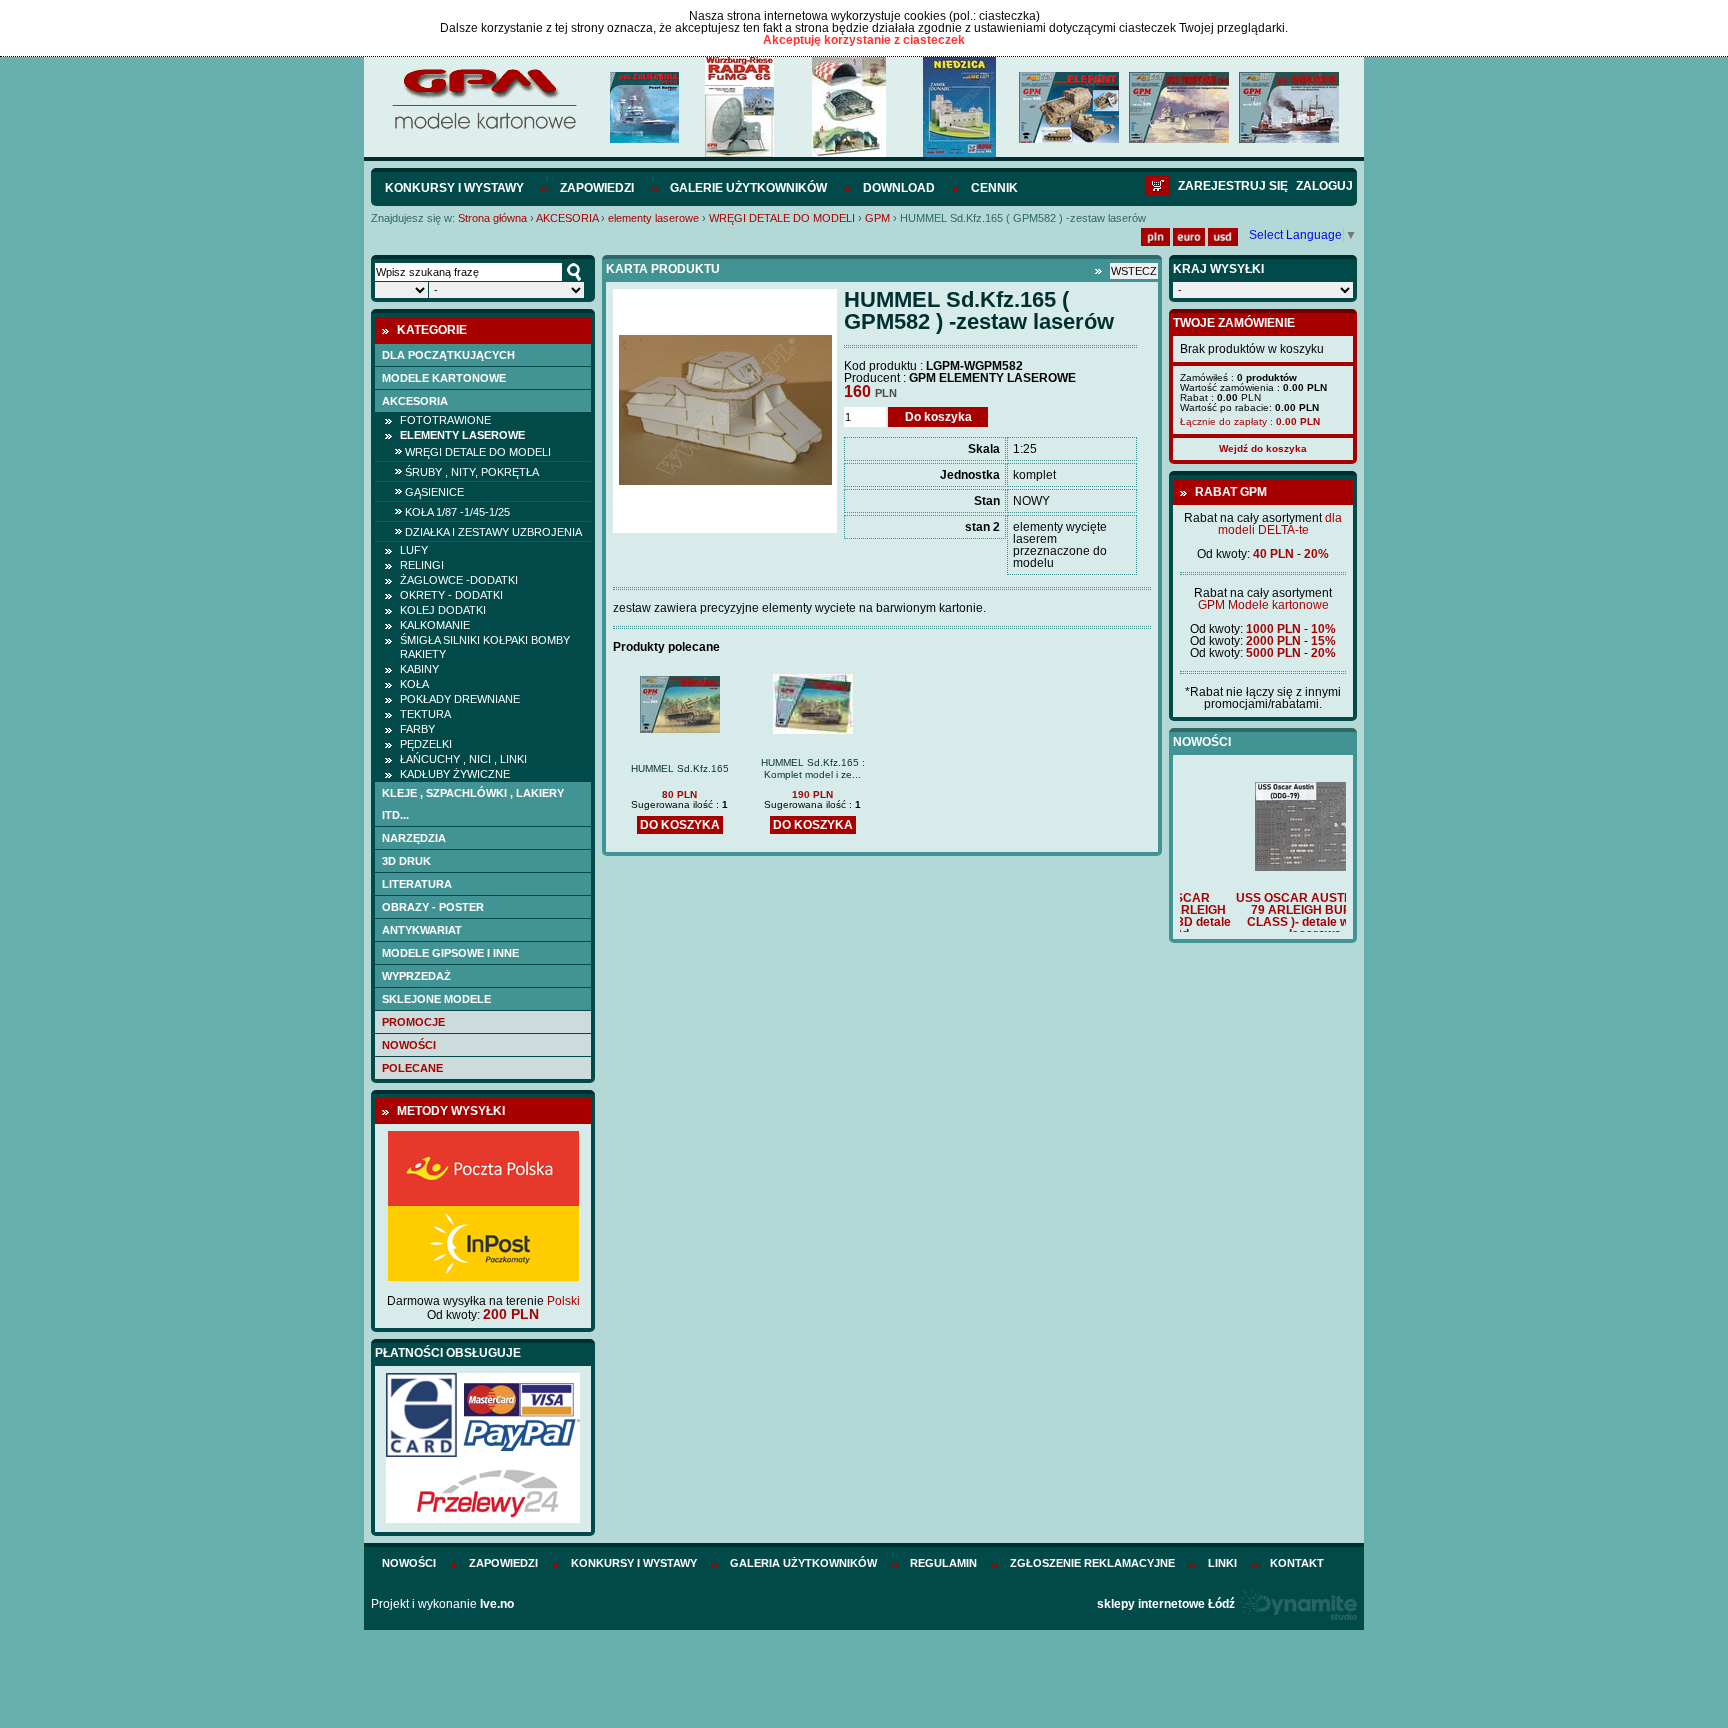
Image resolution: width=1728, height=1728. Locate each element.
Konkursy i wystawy (454, 188)
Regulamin (943, 1563)
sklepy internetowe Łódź (1166, 1604)
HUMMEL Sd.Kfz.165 (680, 768)
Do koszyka (938, 417)
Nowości (409, 1045)
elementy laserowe (653, 218)
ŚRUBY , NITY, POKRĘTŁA (472, 472)
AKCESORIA (567, 218)
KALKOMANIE (435, 625)
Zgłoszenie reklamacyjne (1092, 1563)
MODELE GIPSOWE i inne (450, 953)
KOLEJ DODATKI (443, 610)
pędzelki (426, 744)
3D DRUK (406, 861)
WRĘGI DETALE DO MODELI (782, 218)
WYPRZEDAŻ (416, 976)
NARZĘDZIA (414, 838)
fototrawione (445, 420)
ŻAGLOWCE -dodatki (459, 580)
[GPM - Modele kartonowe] (483, 128)
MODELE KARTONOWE (444, 378)
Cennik (994, 188)
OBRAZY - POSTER (433, 907)
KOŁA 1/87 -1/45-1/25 (457, 512)
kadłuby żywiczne (455, 774)
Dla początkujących (448, 355)
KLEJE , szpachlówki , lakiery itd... (473, 804)
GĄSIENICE (434, 492)
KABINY (419, 669)
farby (417, 729)
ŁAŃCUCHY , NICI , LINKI (463, 759)
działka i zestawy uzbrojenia (493, 532)
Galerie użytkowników (748, 188)
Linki (1222, 1563)
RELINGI (422, 565)
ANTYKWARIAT (422, 930)
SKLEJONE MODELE (436, 999)
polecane (412, 1068)
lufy (414, 550)
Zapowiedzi (597, 188)
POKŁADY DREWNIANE (460, 699)
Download (899, 188)
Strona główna (492, 218)
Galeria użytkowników (803, 1563)
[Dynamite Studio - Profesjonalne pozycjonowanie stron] (1297, 1604)
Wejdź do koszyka (1263, 448)
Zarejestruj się (1233, 186)
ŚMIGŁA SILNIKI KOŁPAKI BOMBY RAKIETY (485, 647)
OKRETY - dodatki (451, 595)
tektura (425, 714)
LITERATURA (417, 884)
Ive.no (497, 1604)
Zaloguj (1324, 186)
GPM (877, 218)
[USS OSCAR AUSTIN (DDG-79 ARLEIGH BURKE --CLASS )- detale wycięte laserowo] (1263, 867)
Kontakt (1297, 1563)
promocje (413, 1022)
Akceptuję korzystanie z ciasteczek (864, 40)
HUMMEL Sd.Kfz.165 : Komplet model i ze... (813, 768)
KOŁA (414, 684)
